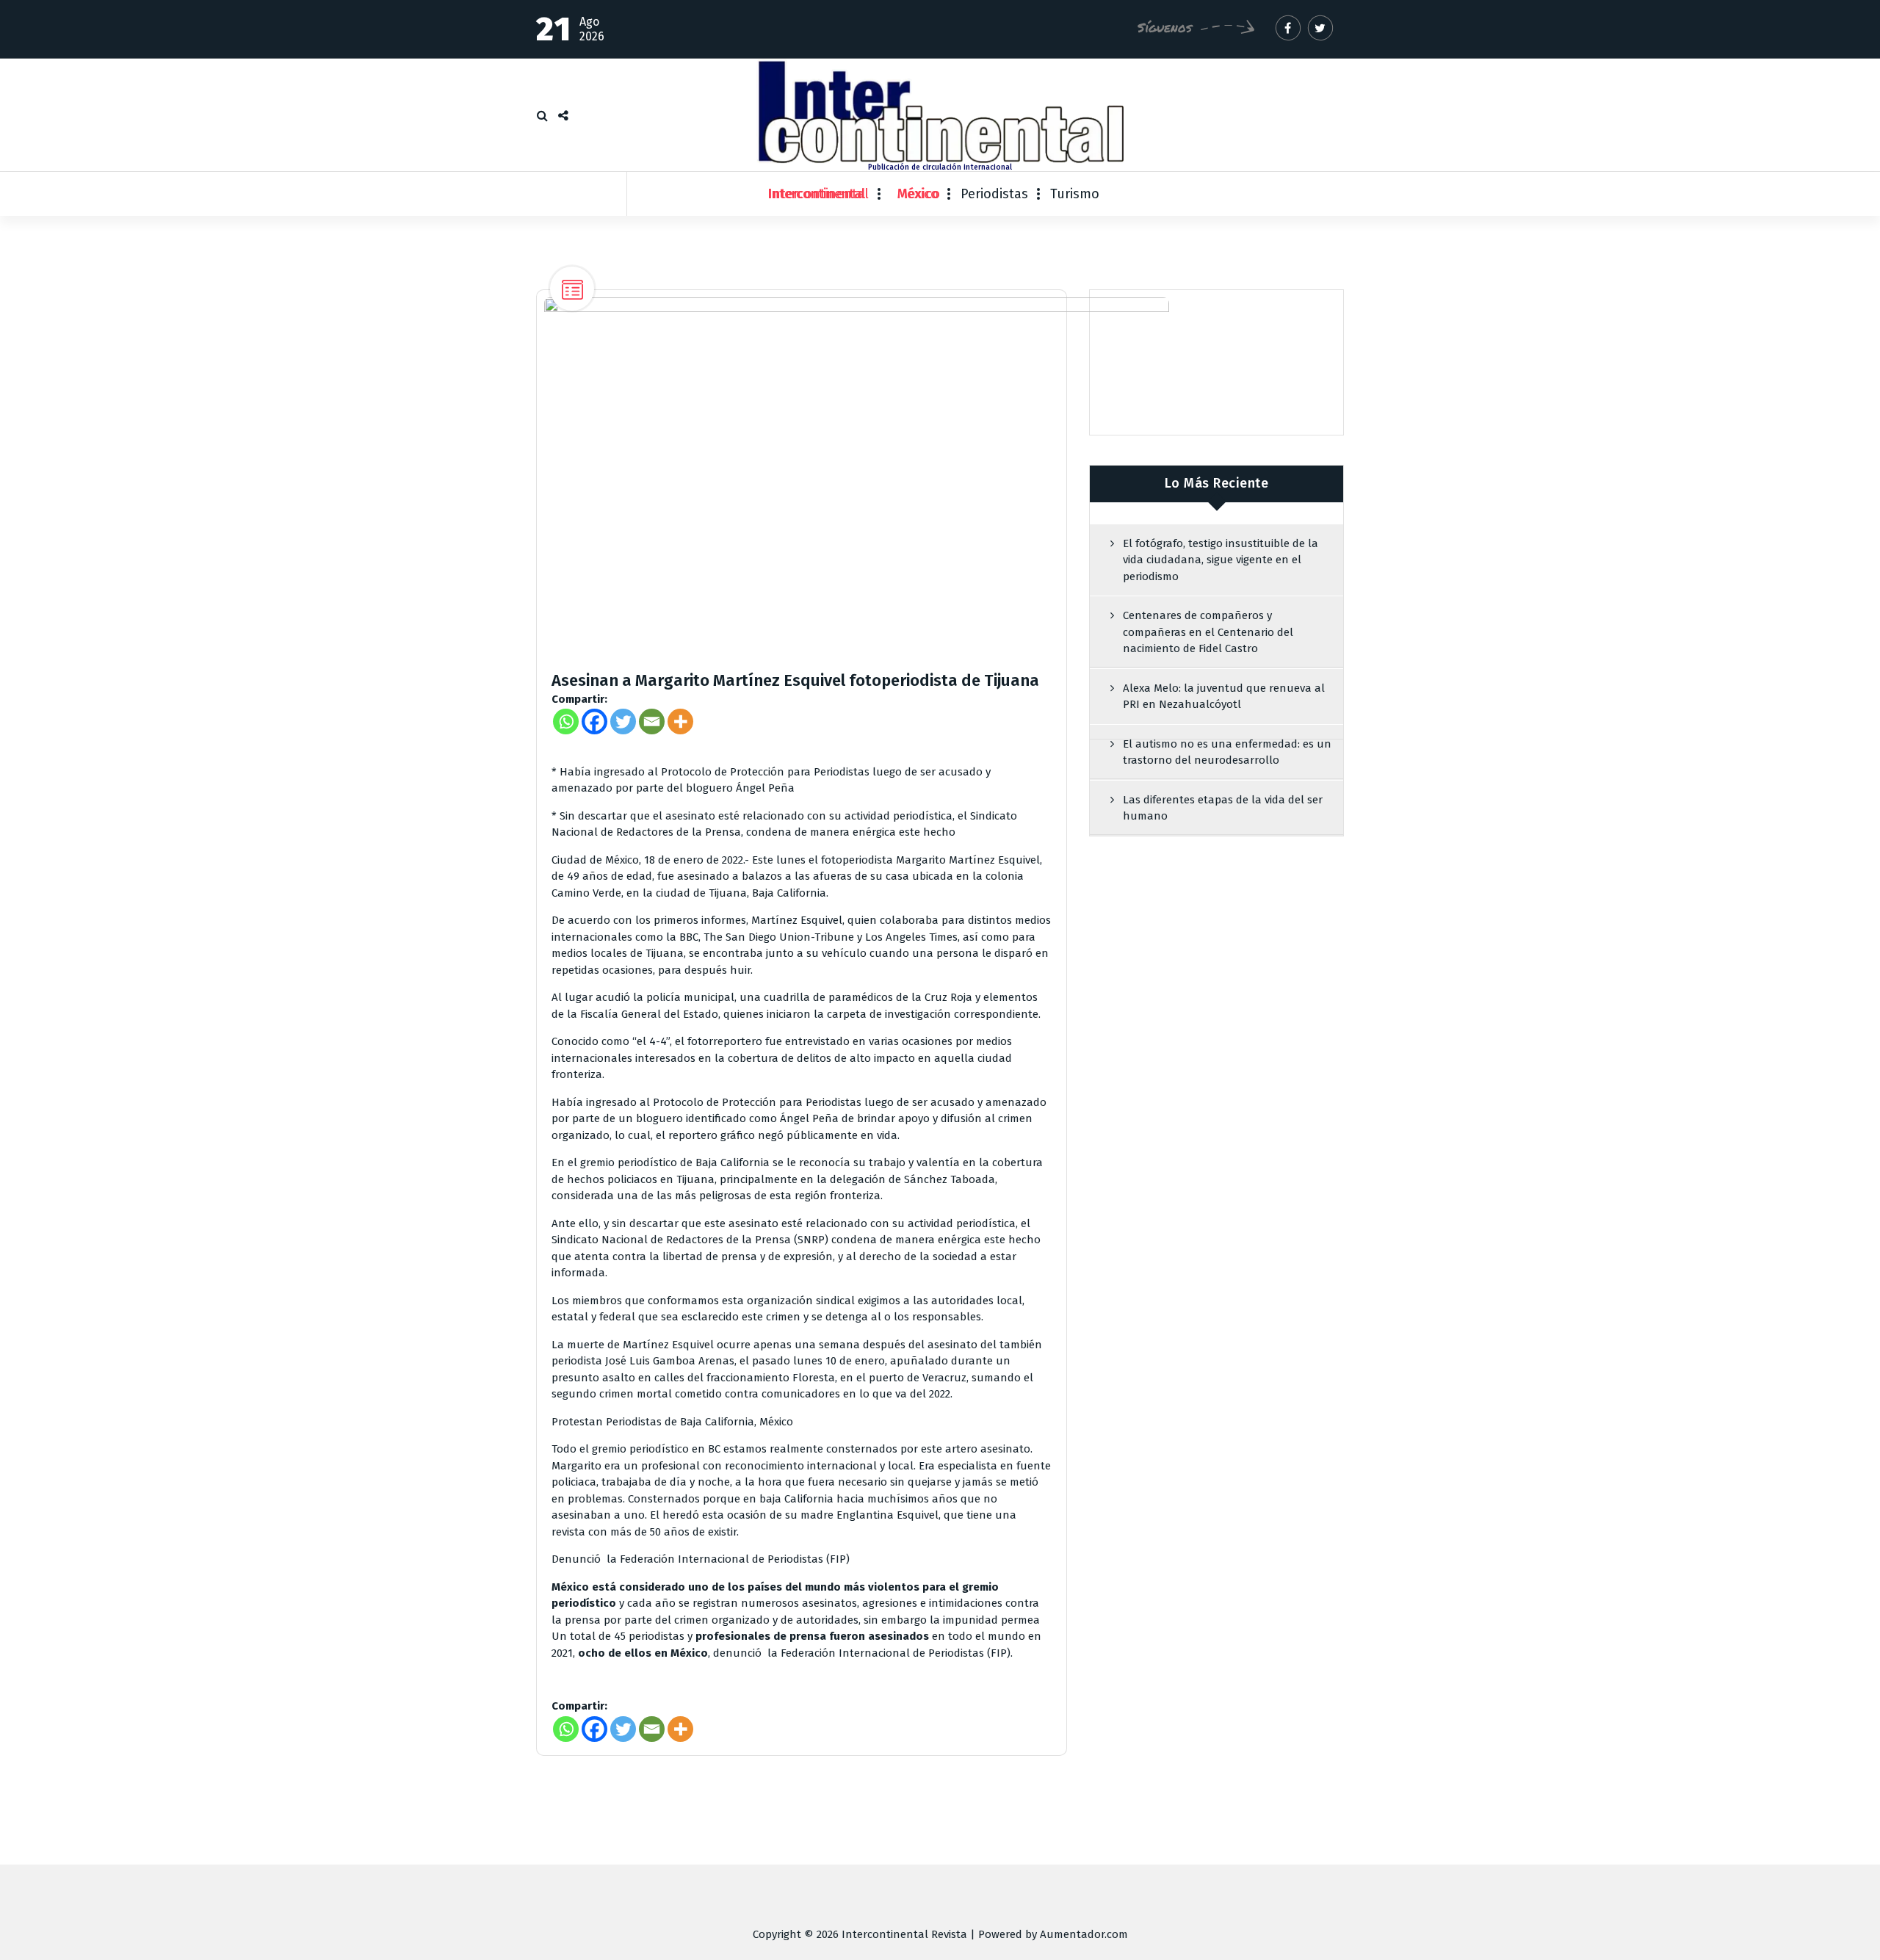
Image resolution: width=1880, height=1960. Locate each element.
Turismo (1075, 194)
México (918, 194)
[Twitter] (623, 722)
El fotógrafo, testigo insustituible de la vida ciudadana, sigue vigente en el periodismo (1221, 560)
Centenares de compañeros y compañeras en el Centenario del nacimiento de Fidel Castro (1208, 632)
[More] (680, 722)
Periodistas (994, 194)
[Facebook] (594, 722)
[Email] (652, 722)
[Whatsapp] (566, 722)
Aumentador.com (1084, 1934)
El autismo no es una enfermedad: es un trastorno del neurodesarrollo (1227, 752)
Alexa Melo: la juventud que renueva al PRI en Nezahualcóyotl (1224, 697)
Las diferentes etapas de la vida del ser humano (1223, 808)
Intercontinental (818, 194)
